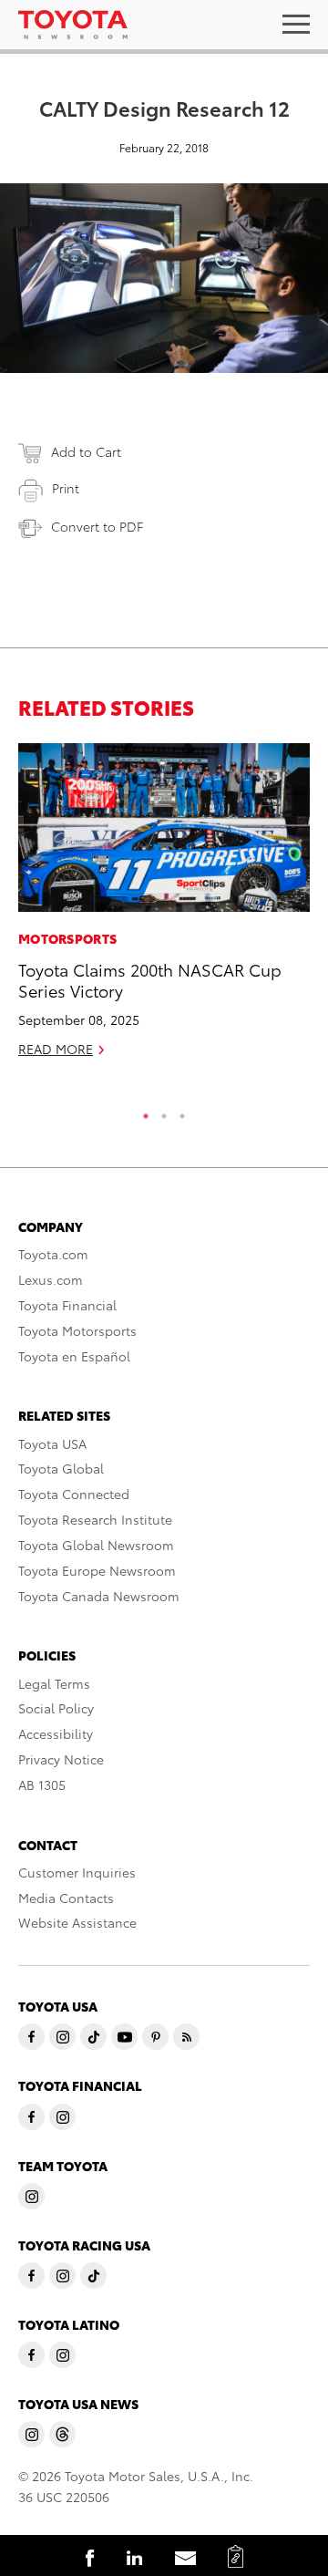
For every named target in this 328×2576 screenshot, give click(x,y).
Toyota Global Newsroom (96, 1545)
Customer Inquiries (77, 1872)
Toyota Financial (67, 1305)
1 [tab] (146, 1112)
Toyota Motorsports (77, 1330)
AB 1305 (42, 1785)
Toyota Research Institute (95, 1519)
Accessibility (56, 1733)
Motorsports (67, 938)
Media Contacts (66, 1898)
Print (66, 488)
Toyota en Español (74, 1356)
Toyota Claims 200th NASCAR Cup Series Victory (150, 979)
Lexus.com (51, 1279)
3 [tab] (182, 1112)
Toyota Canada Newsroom (99, 1596)
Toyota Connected (74, 1494)
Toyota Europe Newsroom (97, 1570)
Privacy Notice (61, 1759)
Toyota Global (61, 1468)
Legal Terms (54, 1683)
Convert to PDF (97, 526)
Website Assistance (77, 1922)
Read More (56, 1049)
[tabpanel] (164, 908)
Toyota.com (53, 1254)
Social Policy (56, 1708)
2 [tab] (164, 1112)
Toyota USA (52, 1443)
